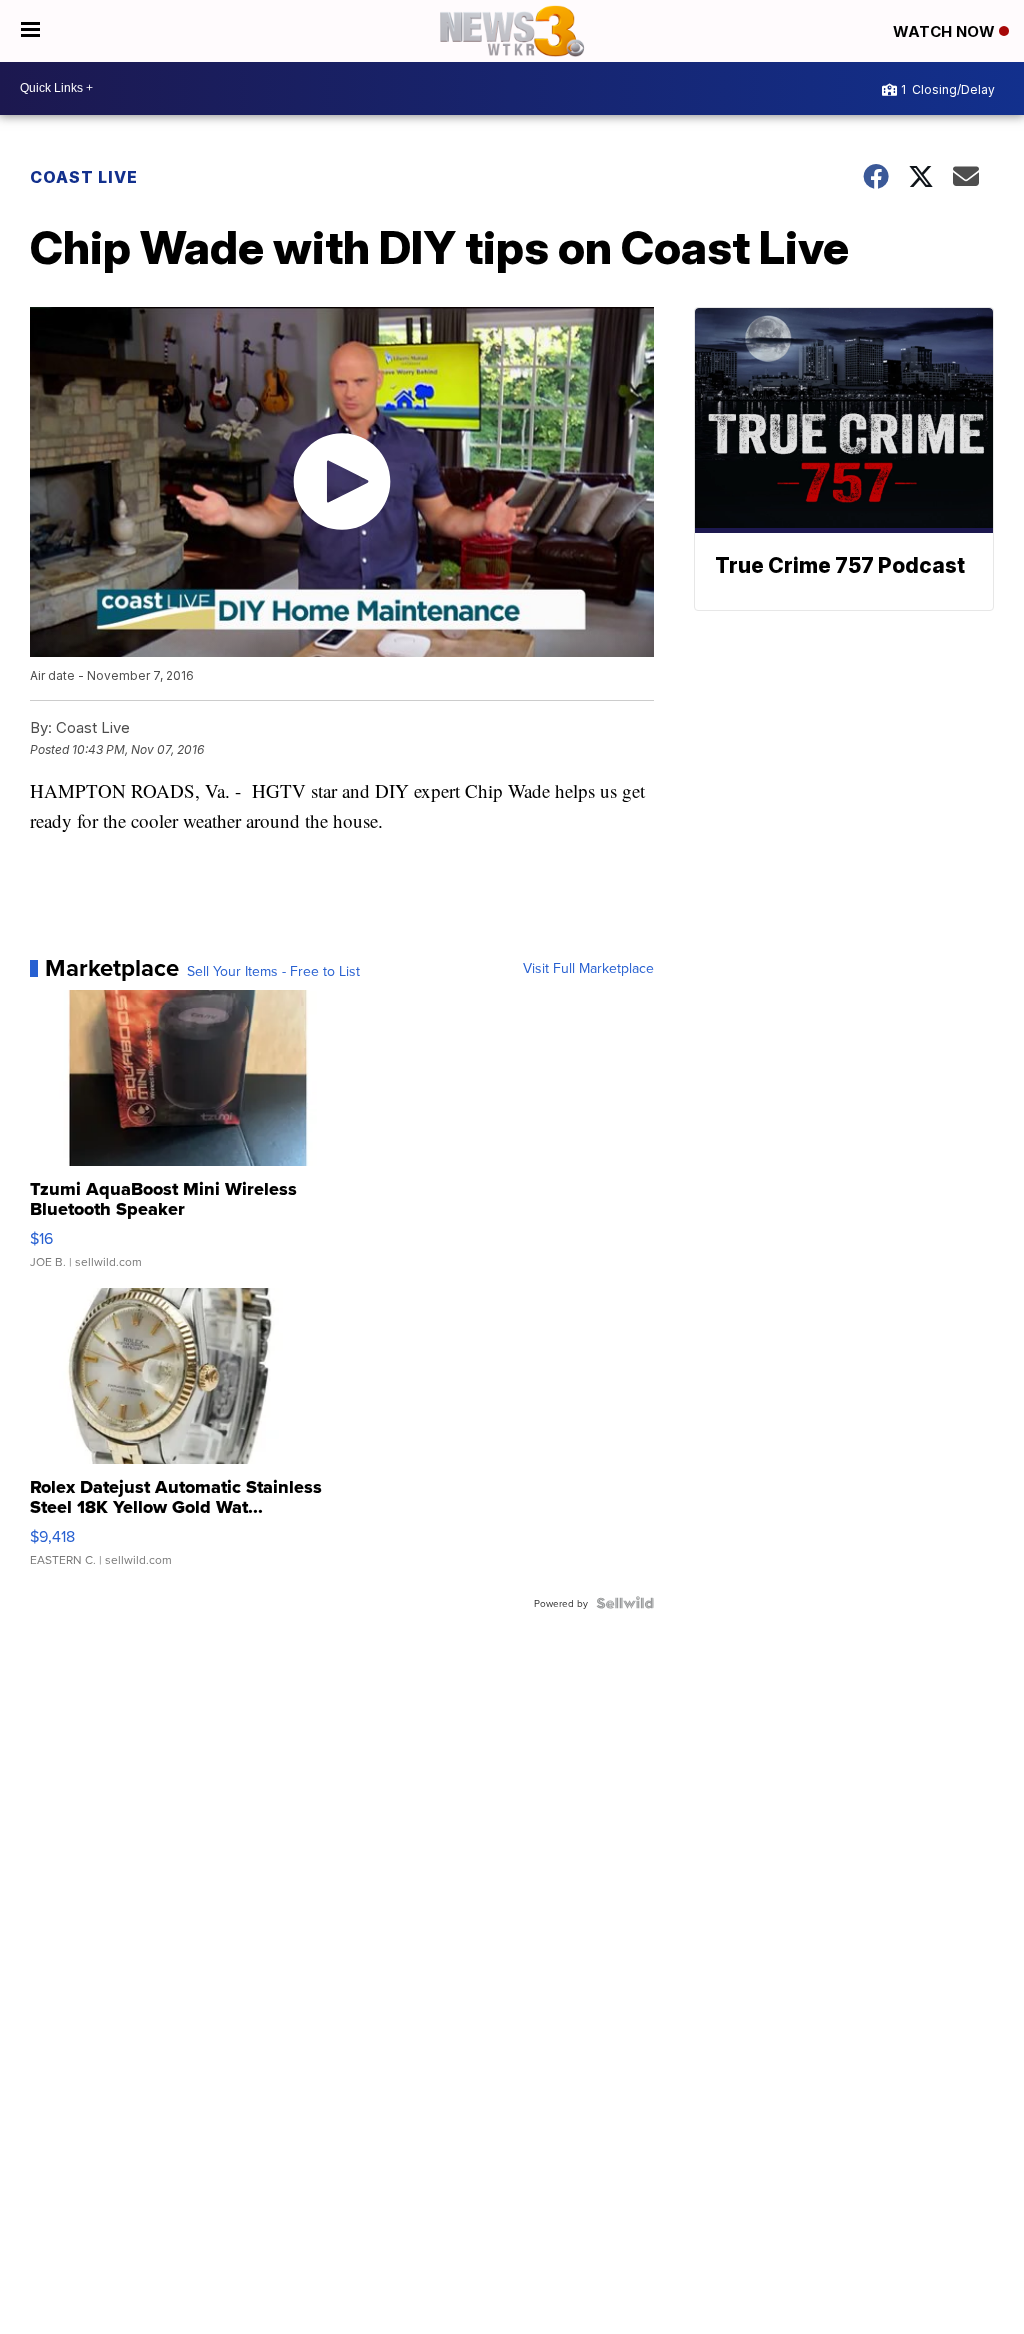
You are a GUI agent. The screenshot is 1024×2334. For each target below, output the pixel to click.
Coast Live (84, 177)
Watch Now (946, 31)
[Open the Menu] (30, 31)
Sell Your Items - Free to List (273, 971)
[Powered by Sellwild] (625, 1603)
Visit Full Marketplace (588, 968)
